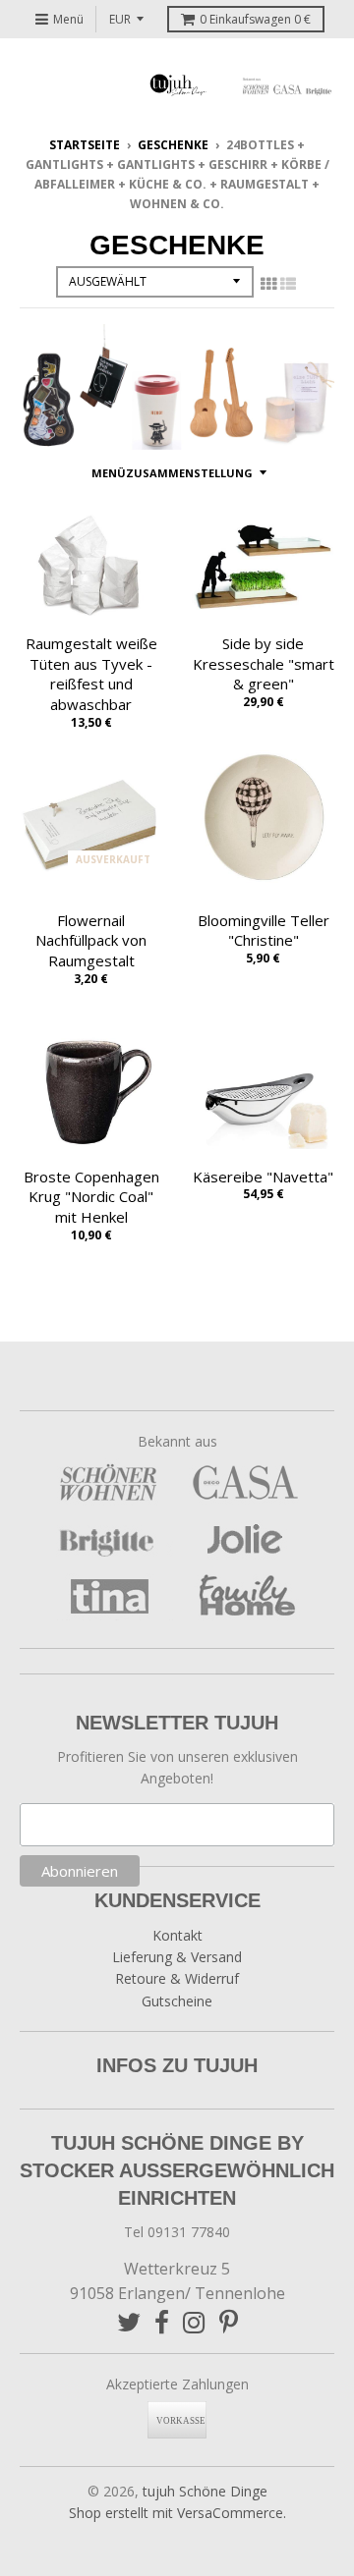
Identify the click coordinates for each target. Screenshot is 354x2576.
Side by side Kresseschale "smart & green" (264, 664)
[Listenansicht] (288, 284)
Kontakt (177, 1935)
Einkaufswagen (255, 19)
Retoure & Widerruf (177, 1978)
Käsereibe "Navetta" (263, 1177)
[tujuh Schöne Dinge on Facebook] (162, 2322)
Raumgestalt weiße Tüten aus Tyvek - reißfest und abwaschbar (91, 674)
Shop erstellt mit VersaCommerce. (177, 2513)
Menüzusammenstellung (172, 473)
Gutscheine (177, 2001)
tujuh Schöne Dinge (205, 2491)
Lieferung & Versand (177, 1957)
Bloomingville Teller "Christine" (264, 931)
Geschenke (173, 145)
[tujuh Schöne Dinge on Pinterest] (229, 2322)
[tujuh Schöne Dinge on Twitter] (129, 2322)
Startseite (85, 145)
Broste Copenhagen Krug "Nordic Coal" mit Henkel (91, 1197)
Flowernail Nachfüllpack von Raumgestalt (91, 941)
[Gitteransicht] (268, 284)
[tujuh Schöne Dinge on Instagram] (194, 2322)
